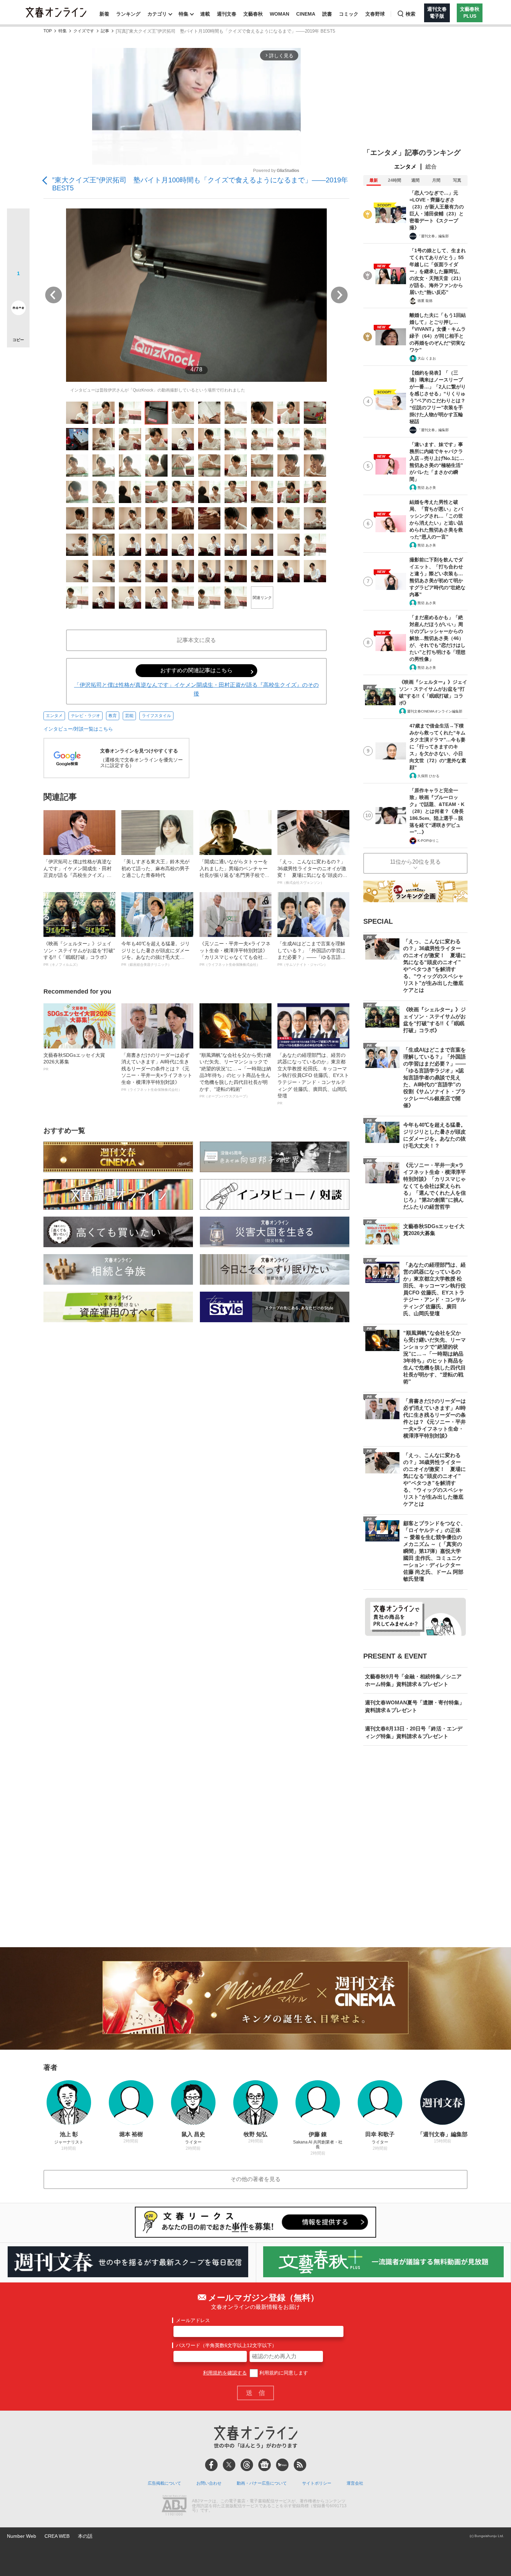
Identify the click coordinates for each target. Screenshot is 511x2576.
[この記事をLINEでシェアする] (18, 288)
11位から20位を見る (415, 862)
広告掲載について (164, 2483)
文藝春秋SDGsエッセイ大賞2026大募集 (74, 1062)
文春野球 (375, 14)
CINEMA (306, 14)
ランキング (128, 14)
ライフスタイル (156, 716)
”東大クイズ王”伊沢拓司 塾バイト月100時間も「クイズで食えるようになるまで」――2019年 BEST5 (200, 184)
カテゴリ (157, 14)
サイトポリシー (317, 2483)
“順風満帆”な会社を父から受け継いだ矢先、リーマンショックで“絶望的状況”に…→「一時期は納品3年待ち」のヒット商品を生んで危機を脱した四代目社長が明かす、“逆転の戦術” (235, 1075)
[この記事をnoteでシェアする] (18, 309)
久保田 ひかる (428, 776)
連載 (205, 14)
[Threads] (247, 2465)
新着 (104, 14)
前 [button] (54, 295)
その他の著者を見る (255, 2179)
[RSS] (300, 2465)
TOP (48, 31)
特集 (184, 14)
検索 (411, 14)
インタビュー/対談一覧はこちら (78, 729)
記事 (105, 31)
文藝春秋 (253, 14)
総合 (431, 167)
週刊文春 (227, 14)
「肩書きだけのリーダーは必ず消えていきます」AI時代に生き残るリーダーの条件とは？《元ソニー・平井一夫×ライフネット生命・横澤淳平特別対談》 (157, 1072)
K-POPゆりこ (428, 841)
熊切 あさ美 (427, 488)
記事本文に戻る (196, 640)
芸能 (129, 716)
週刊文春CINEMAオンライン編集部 (435, 711)
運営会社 (355, 2483)
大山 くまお (427, 358)
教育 (113, 716)
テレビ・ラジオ (86, 716)
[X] (229, 2465)
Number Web (22, 2536)
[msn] (282, 2465)
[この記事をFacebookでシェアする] (18, 243)
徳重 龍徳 (425, 301)
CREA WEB (57, 2536)
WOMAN (279, 14)
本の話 (85, 2536)
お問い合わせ (209, 2483)
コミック (349, 14)
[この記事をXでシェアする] (18, 222)
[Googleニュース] (265, 2465)
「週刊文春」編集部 (433, 236)
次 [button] (339, 295)
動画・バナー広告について (262, 2483)
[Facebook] (211, 2465)
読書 (327, 14)
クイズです (84, 31)
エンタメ (54, 716)
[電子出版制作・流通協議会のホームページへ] (174, 2506)
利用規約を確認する (225, 2373)
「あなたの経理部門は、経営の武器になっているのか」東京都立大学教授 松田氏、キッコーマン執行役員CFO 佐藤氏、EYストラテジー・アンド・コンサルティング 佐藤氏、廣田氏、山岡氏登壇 (313, 1079)
